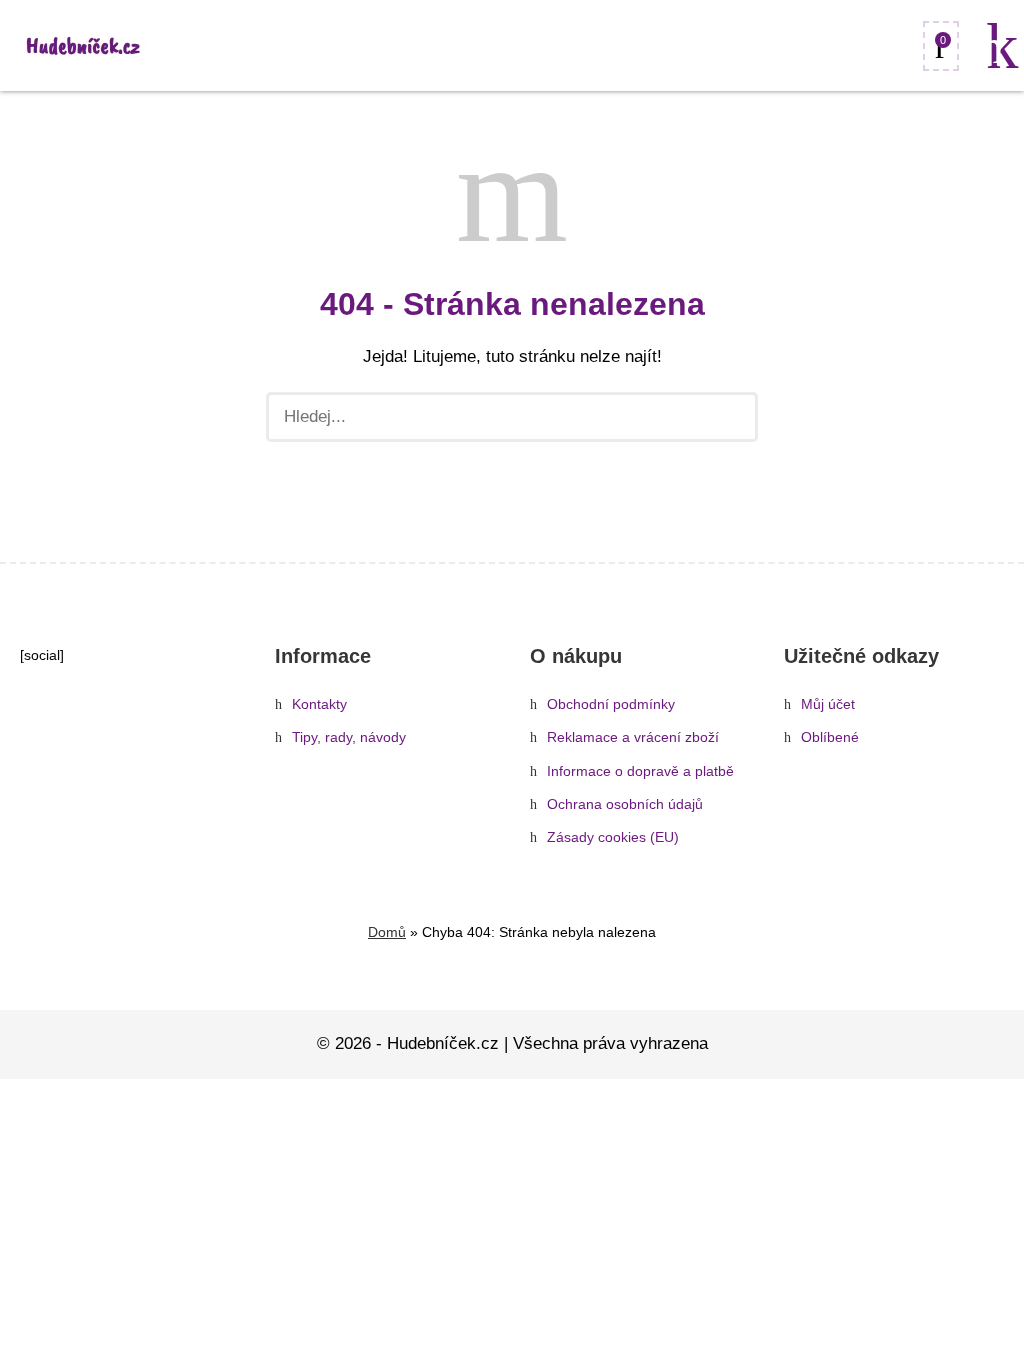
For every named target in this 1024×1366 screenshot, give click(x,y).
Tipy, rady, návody (349, 737)
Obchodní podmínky (611, 704)
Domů (387, 932)
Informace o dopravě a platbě (640, 771)
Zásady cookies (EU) (613, 837)
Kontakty (319, 704)
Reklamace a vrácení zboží (633, 737)
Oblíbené (830, 737)
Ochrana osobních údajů (625, 804)
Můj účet (828, 704)
